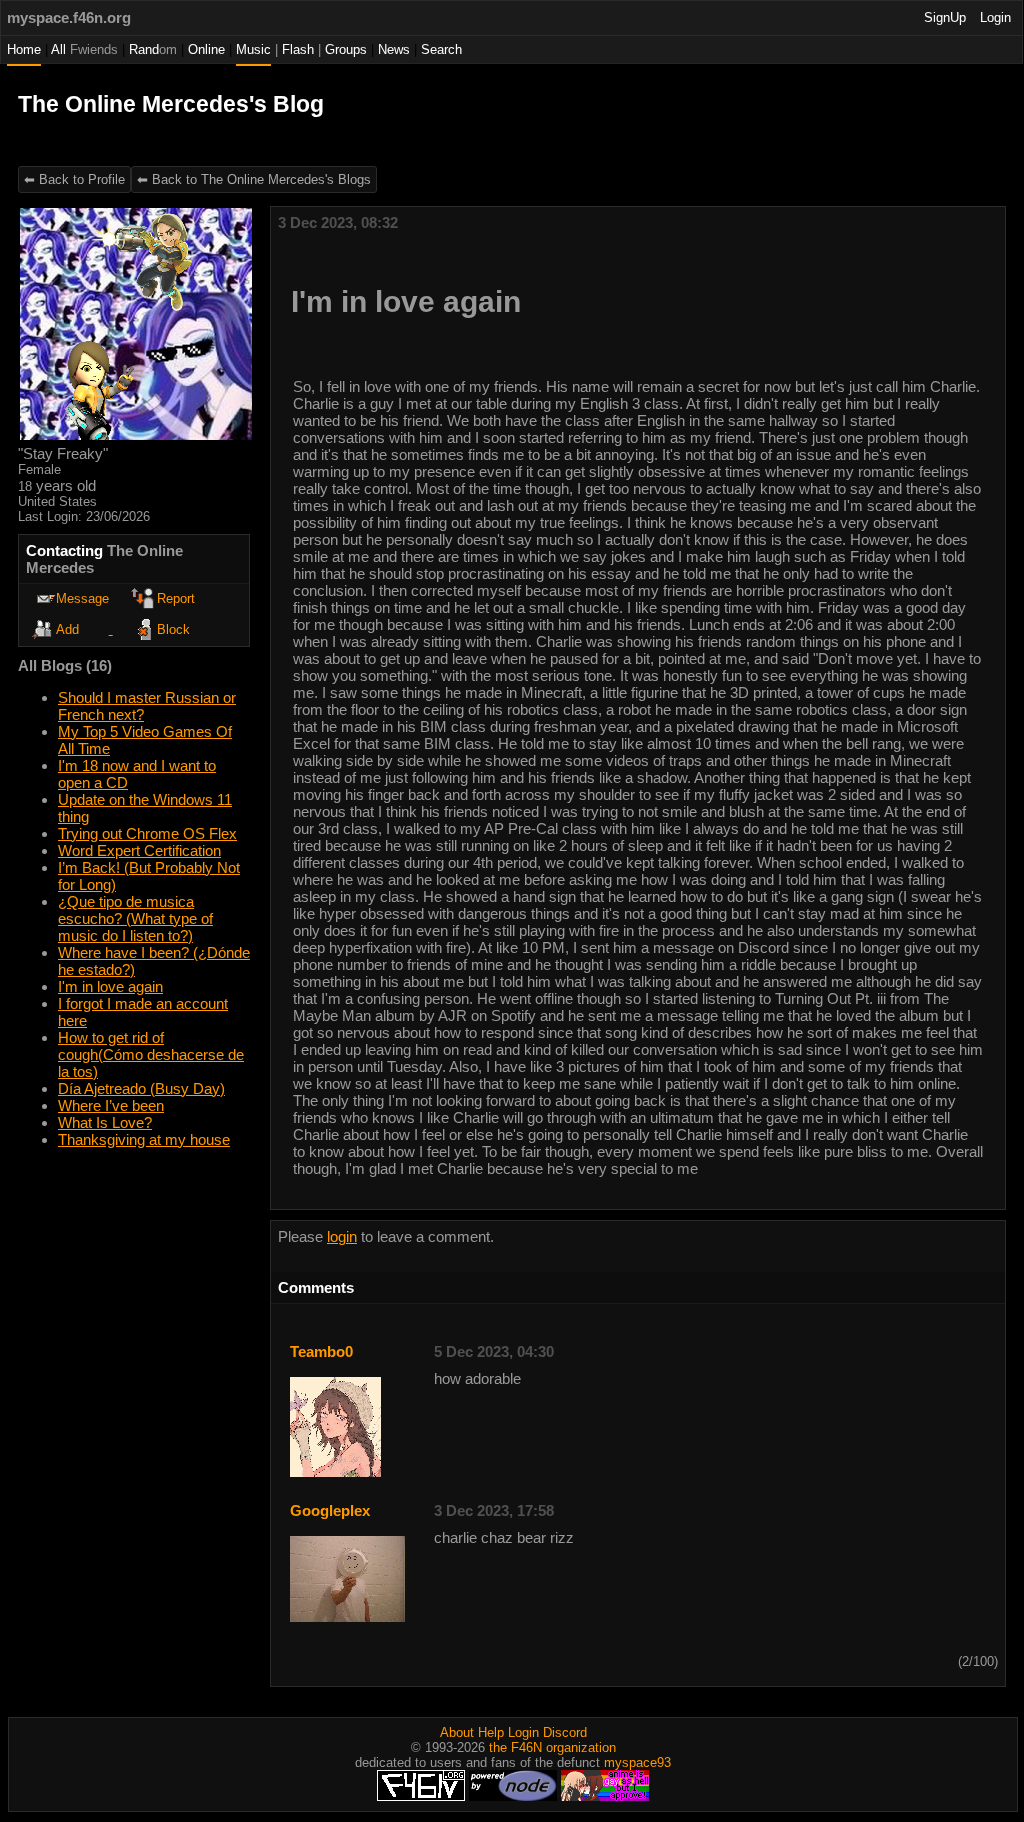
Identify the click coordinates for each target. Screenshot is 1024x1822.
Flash (298, 49)
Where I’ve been (111, 1105)
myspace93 (637, 1762)
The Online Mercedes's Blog (171, 104)
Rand (153, 49)
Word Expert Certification (139, 850)
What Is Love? (105, 1122)
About (457, 1732)
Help (491, 1732)
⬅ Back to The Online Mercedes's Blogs (254, 179)
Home (24, 49)
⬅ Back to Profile (74, 179)
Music (253, 49)
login (342, 1236)
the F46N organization (552, 1747)
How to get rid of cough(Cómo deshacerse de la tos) (151, 1054)
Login (995, 17)
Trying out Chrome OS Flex (147, 833)
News (394, 49)
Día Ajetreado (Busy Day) (141, 1088)
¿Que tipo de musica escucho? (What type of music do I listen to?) (135, 918)
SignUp (945, 17)
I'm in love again (110, 986)
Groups (346, 49)
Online (206, 49)
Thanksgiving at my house (144, 1139)
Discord (565, 1732)
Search (441, 49)
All (84, 49)
